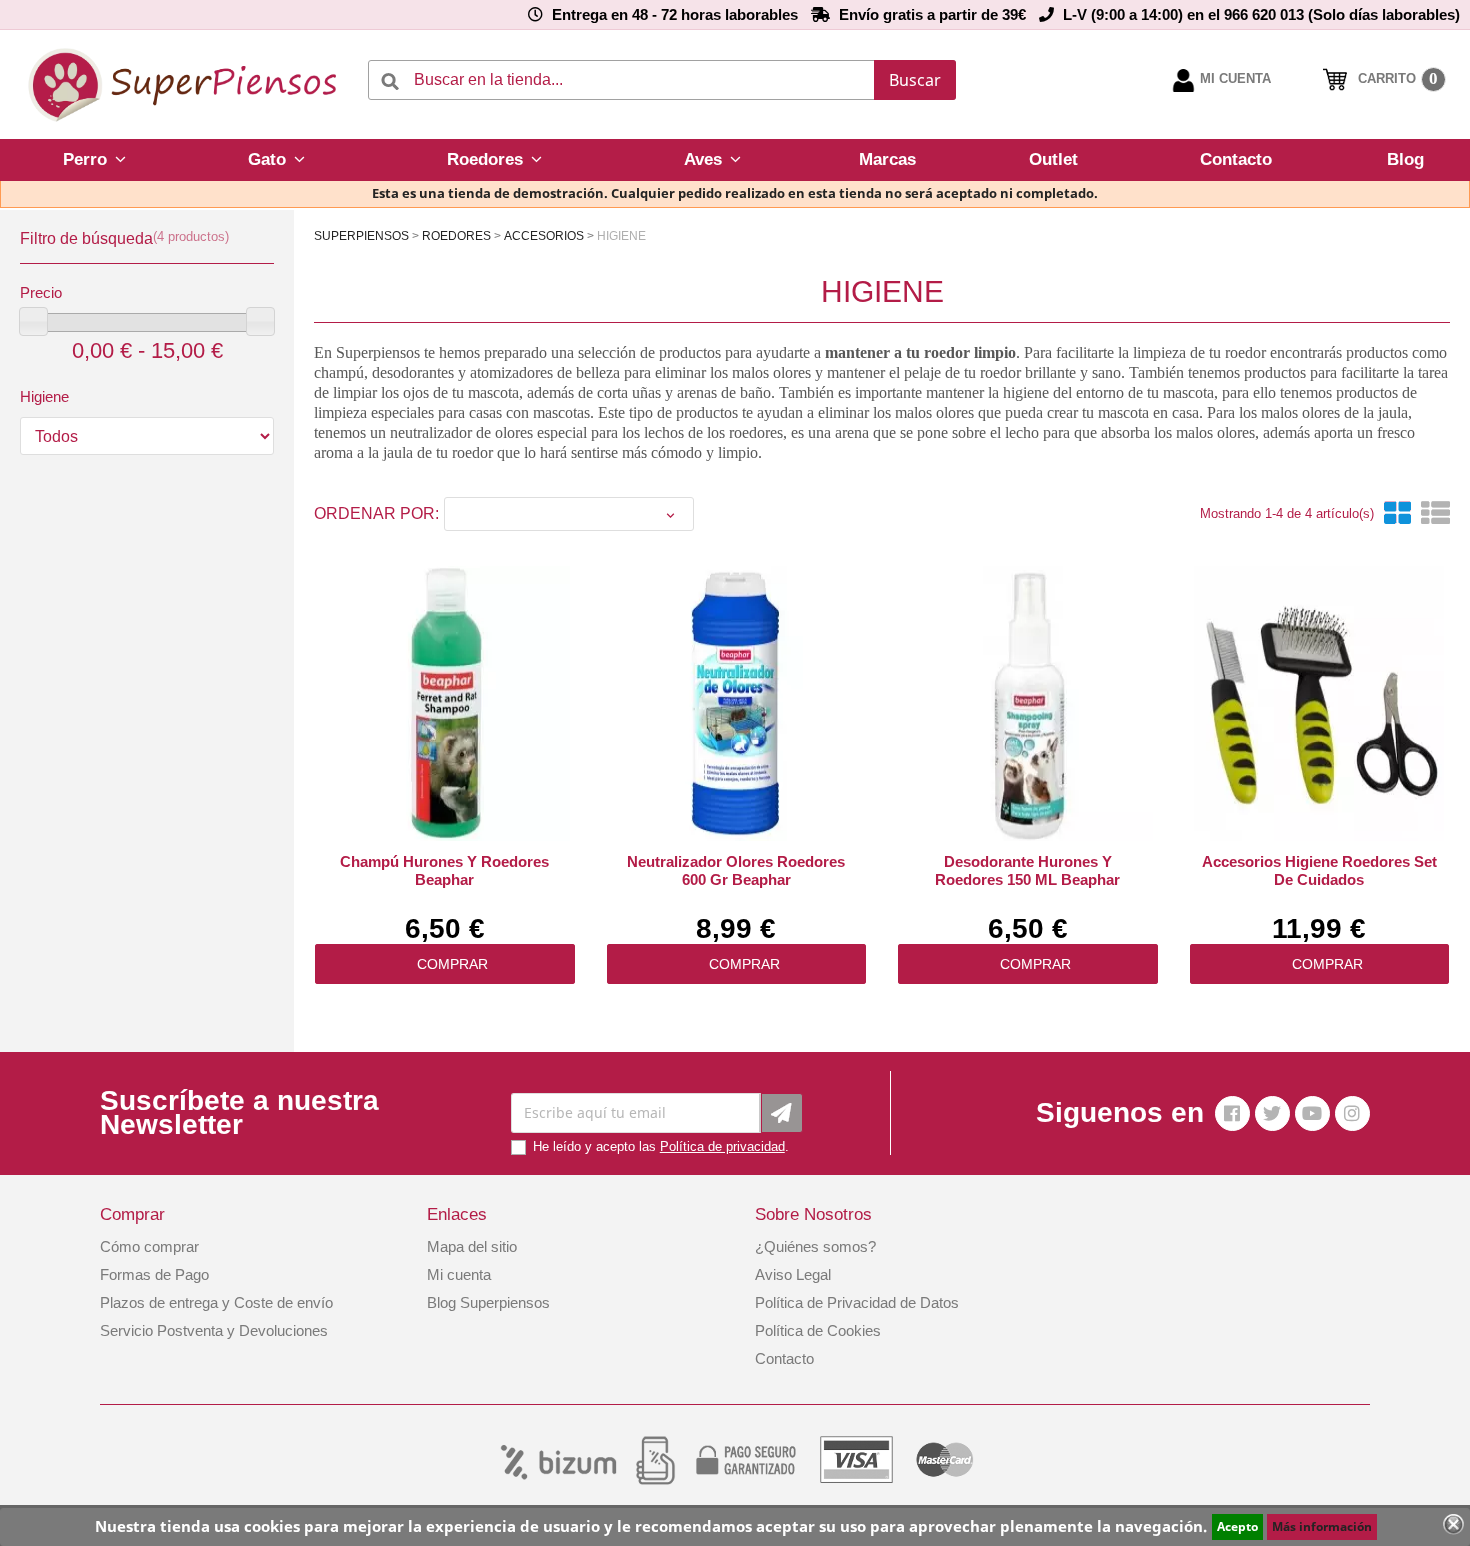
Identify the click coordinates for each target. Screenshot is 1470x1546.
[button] (94, 160)
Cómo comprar (149, 1246)
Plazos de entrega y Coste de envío (216, 1302)
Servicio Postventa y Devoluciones (214, 1330)
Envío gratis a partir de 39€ (932, 14)
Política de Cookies (818, 1330)
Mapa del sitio (472, 1246)
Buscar (915, 80)
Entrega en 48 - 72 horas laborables (675, 14)
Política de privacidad (722, 1146)
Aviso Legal (793, 1274)
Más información (1322, 1526)
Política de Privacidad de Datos (857, 1302)
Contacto (784, 1358)
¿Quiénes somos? (815, 1246)
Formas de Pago (154, 1274)
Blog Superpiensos (488, 1302)
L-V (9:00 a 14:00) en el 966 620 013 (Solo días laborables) (1261, 14)
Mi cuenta (459, 1274)
